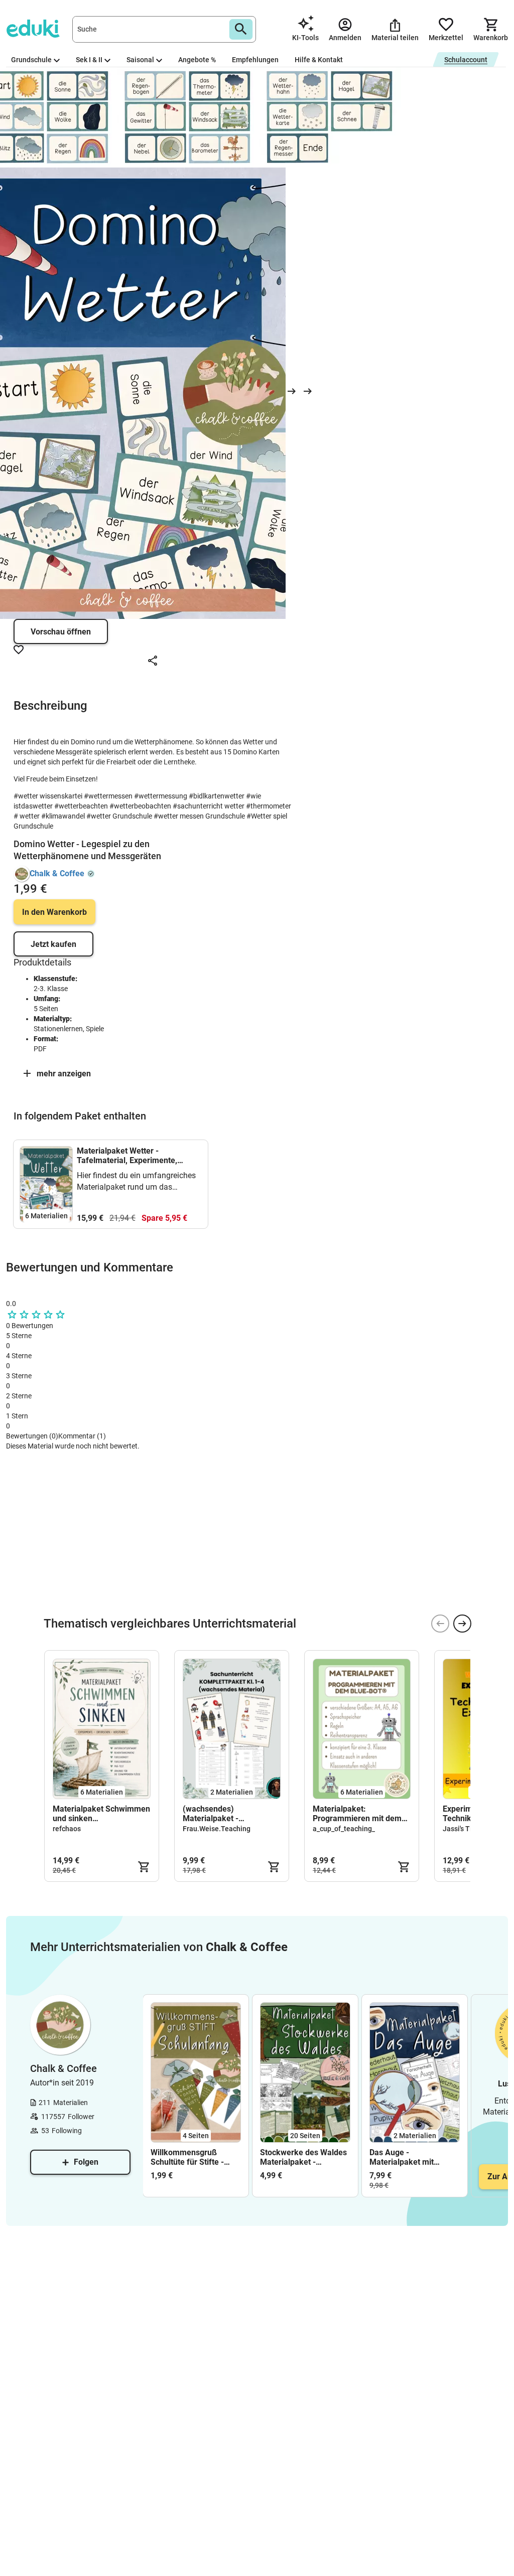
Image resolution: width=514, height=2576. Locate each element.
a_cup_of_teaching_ (344, 1829)
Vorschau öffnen (61, 632)
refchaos (67, 1829)
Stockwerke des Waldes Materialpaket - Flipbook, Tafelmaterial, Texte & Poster (303, 2157)
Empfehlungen (255, 60)
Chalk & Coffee (57, 873)
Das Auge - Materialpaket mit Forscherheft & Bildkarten (402, 2157)
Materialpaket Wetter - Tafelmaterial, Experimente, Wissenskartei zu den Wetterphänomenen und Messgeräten (127, 1156)
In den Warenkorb (54, 912)
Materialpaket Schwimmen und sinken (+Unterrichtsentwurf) (101, 1814)
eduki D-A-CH (26, 1468)
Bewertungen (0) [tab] (32, 1436)
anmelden (41, 1603)
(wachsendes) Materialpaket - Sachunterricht (211, 1814)
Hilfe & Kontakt (319, 60)
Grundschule (31, 60)
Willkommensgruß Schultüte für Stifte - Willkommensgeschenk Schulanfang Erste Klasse (193, 2157)
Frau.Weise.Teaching (217, 1829)
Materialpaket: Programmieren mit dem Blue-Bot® (357, 1814)
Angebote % (197, 60)
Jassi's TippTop (467, 1829)
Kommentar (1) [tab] (82, 1436)
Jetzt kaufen (53, 944)
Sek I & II (89, 60)
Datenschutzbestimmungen (132, 1585)
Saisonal (140, 60)
